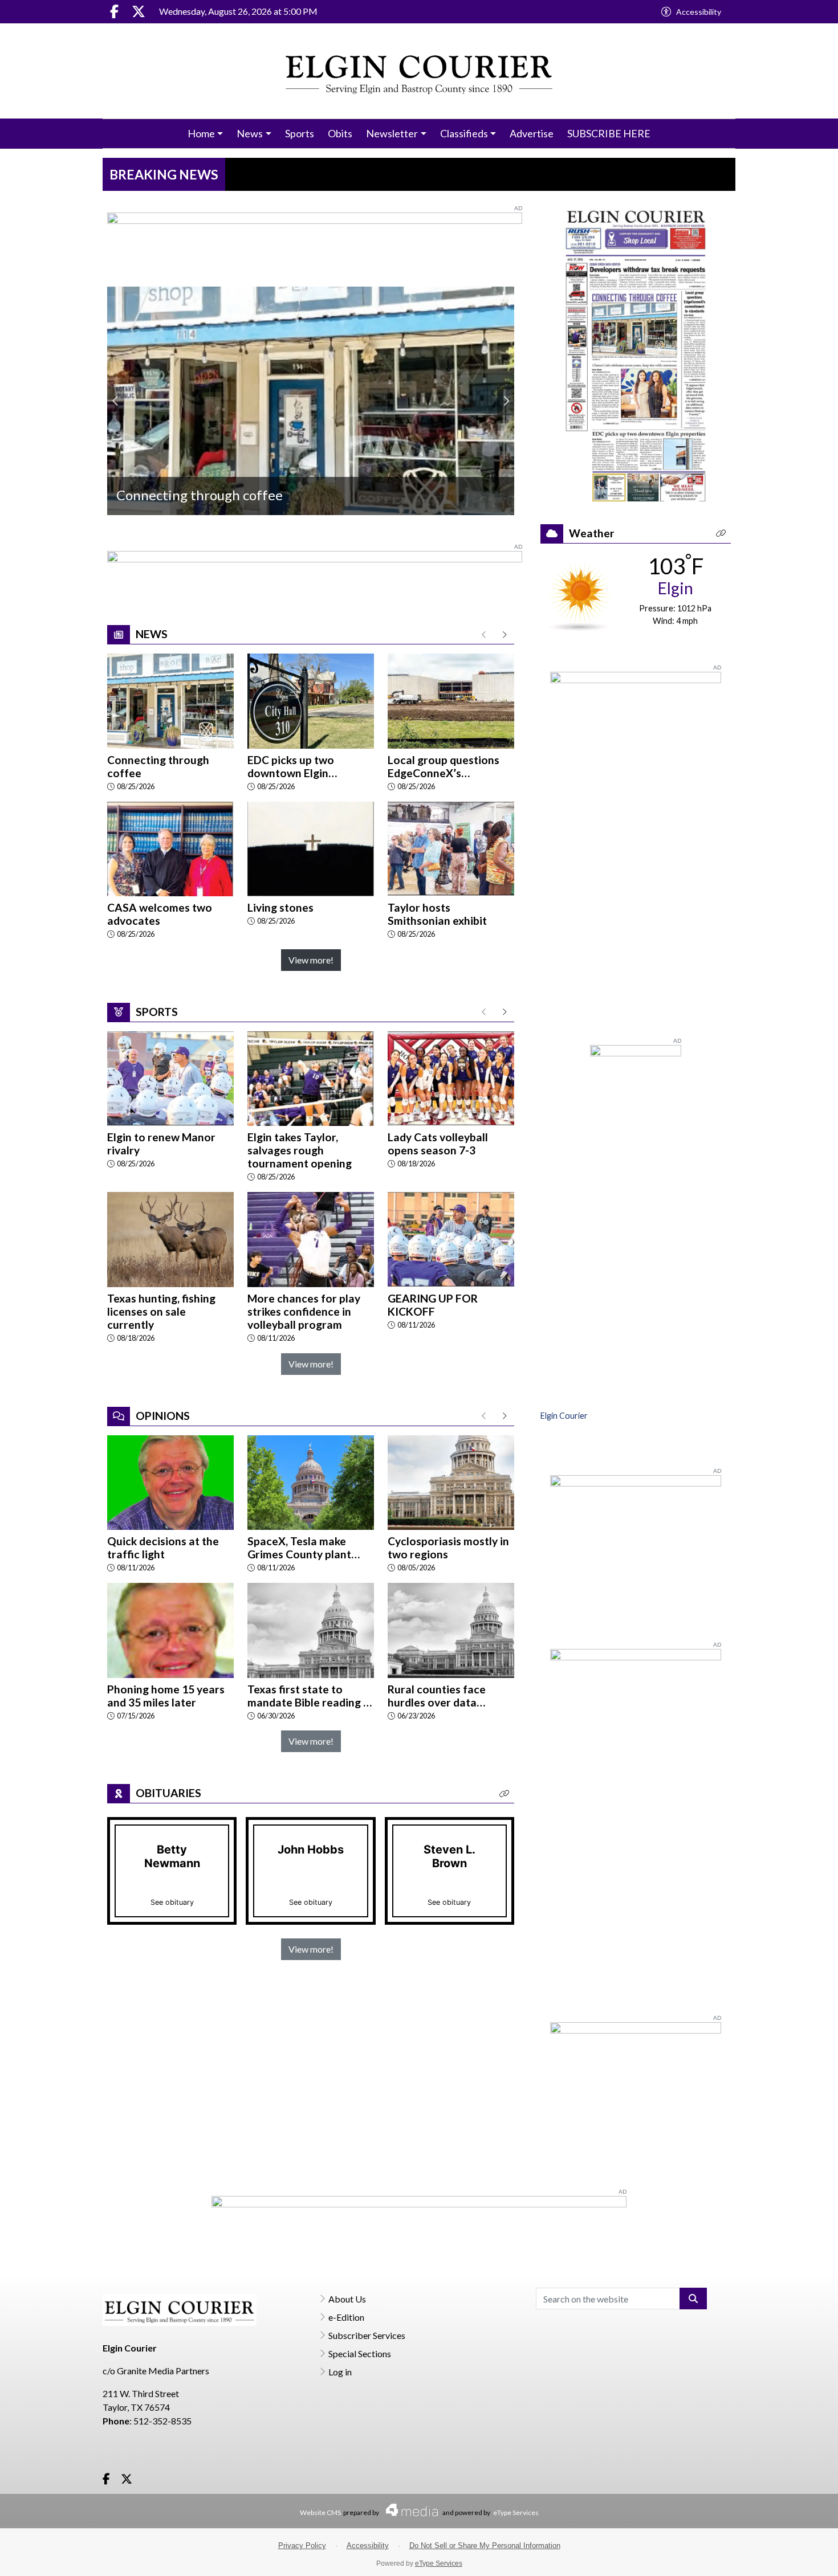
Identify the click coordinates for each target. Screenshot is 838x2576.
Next (506, 401)
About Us (347, 2299)
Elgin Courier (564, 1416)
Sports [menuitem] (300, 133)
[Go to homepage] (419, 71)
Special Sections (360, 2353)
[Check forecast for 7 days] (580, 596)
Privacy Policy (302, 2546)
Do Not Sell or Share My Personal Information (485, 2546)
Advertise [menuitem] (532, 133)
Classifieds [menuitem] (464, 133)
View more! (311, 960)
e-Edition (346, 2317)
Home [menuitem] (201, 133)
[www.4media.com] (409, 2510)
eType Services (516, 2512)
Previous (116, 401)
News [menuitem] (250, 133)
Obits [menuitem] (340, 133)
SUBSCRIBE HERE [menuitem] (609, 133)
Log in (340, 2372)
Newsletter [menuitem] (392, 133)
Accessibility (699, 12)
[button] (505, 1793)
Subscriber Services (367, 2335)
